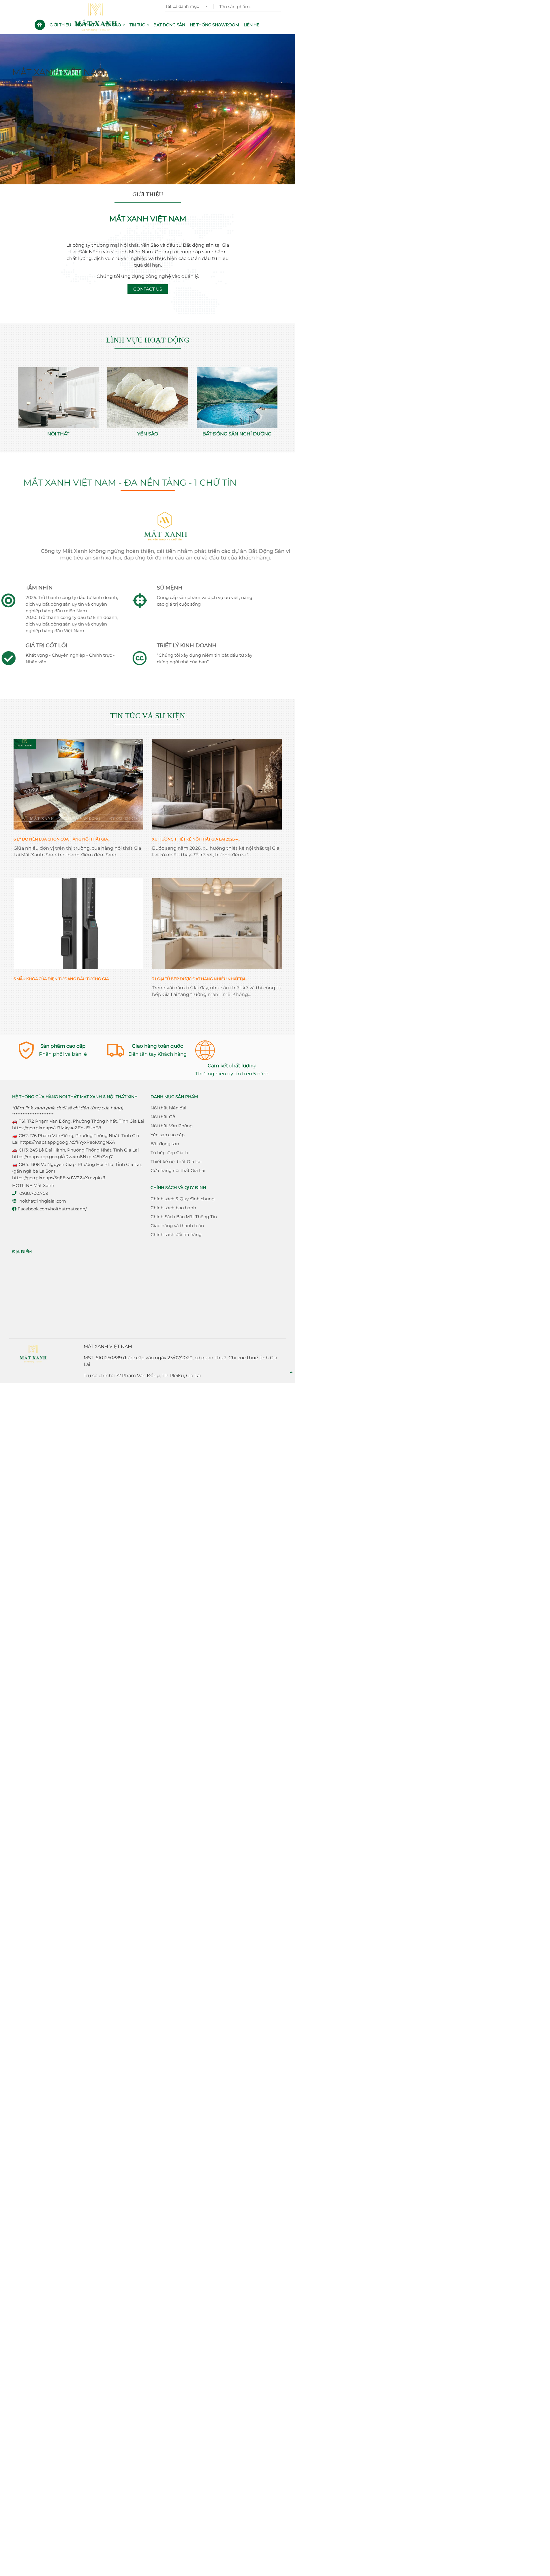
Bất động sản (165, 1144)
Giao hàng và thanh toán (177, 1226)
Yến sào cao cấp (168, 1135)
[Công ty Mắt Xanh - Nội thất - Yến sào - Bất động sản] (97, 17)
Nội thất (58, 434)
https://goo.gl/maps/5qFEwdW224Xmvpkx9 (59, 1178)
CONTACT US (148, 289)
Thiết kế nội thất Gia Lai (176, 1161)
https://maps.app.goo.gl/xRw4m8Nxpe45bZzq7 (62, 1157)
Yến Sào (148, 434)
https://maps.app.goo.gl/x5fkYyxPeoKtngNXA (67, 1142)
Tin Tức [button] (138, 25)
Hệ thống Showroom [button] (214, 25)
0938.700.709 (34, 1193)
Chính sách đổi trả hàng (176, 1234)
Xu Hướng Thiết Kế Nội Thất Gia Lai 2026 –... (196, 839)
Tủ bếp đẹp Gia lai (170, 1153)
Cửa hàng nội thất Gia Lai (178, 1170)
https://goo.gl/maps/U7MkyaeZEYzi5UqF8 (57, 1128)
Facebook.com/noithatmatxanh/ (52, 1209)
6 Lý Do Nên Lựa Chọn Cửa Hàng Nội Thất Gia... (62, 839)
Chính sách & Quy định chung (183, 1199)
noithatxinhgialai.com (43, 1201)
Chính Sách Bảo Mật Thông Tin (184, 1217)
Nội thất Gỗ (163, 1117)
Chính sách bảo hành (173, 1208)
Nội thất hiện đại (168, 1108)
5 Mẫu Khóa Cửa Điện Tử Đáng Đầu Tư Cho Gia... (62, 979)
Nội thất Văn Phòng (172, 1126)
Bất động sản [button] (169, 25)
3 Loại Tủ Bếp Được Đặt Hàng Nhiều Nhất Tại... (200, 979)
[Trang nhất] (40, 25)
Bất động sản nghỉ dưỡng (237, 434)
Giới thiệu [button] (60, 25)
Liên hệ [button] (251, 25)
